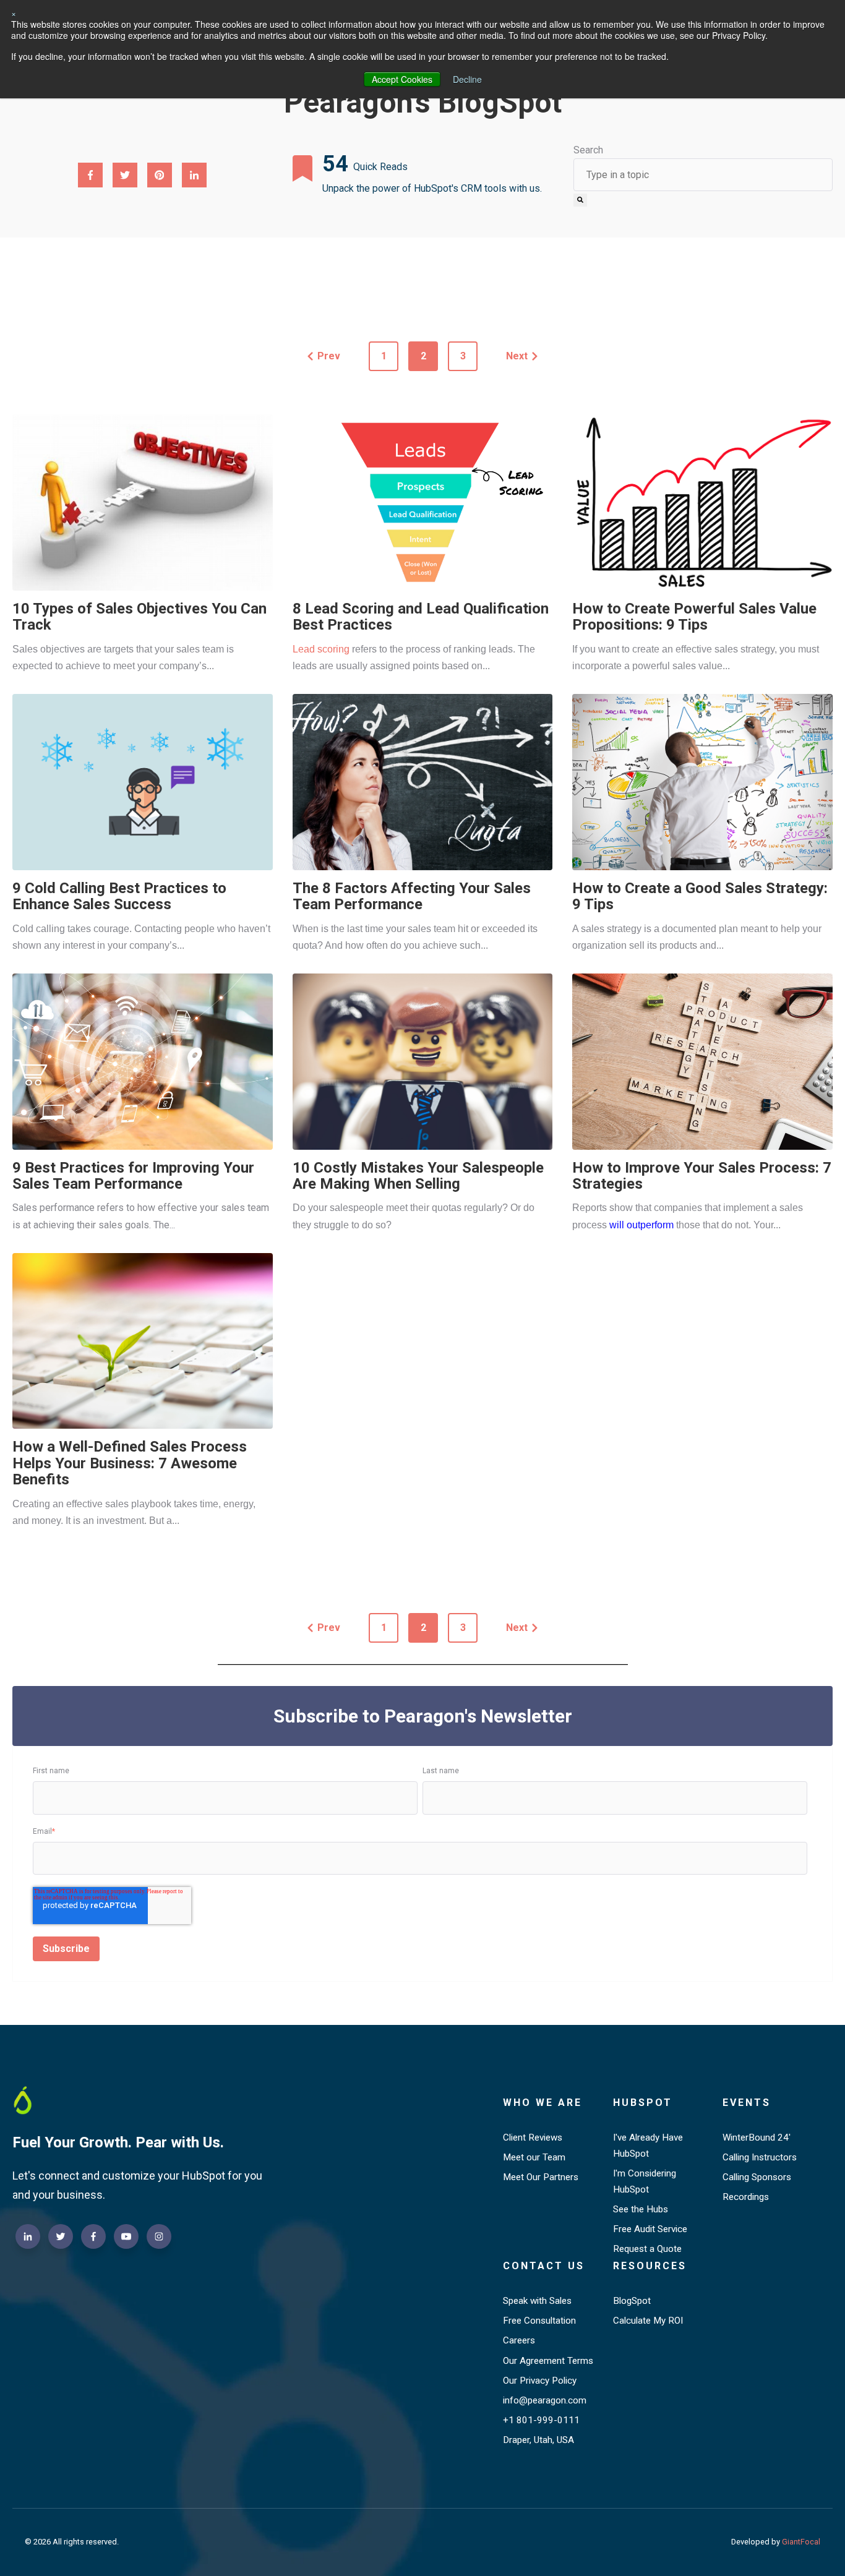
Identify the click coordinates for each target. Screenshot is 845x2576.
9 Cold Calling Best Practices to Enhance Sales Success (119, 896)
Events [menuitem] (747, 2103)
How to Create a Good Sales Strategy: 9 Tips (700, 896)
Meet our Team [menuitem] (534, 2157)
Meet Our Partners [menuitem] (541, 2177)
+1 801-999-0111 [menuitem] (541, 2420)
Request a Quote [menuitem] (647, 2249)
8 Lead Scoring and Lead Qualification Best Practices (421, 617)
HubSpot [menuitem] (643, 2103)
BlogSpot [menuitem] (632, 2301)
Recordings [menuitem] (746, 2197)
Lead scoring (321, 649)
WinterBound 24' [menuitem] (757, 2137)
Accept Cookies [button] (402, 79)
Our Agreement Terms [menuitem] (548, 2361)
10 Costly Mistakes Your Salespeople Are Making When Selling (418, 1176)
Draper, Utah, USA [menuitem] (538, 2440)
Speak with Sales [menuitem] (537, 2301)
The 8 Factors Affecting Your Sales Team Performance (412, 896)
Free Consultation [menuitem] (539, 2321)
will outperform (641, 1225)
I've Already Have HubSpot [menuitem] (648, 2146)
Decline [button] (467, 79)
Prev (329, 356)
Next (517, 356)
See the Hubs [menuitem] (641, 2209)
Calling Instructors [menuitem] (760, 2157)
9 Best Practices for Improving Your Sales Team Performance (133, 1176)
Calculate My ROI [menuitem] (648, 2321)
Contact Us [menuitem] (544, 2266)
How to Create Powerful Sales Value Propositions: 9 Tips (694, 617)
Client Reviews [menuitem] (533, 2137)
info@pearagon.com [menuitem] (545, 2400)
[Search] (580, 200)
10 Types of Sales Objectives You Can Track (139, 617)
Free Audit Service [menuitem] (650, 2229)
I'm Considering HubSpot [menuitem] (645, 2181)
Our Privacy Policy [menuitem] (540, 2381)
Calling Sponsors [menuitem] (757, 2177)
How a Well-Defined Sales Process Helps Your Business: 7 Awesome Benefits (130, 1463)
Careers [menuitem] (519, 2340)
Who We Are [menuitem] (543, 2103)
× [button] (14, 13)
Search (588, 150)
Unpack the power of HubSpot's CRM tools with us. (432, 188)
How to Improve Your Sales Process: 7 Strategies (702, 1176)
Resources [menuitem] (650, 2266)
